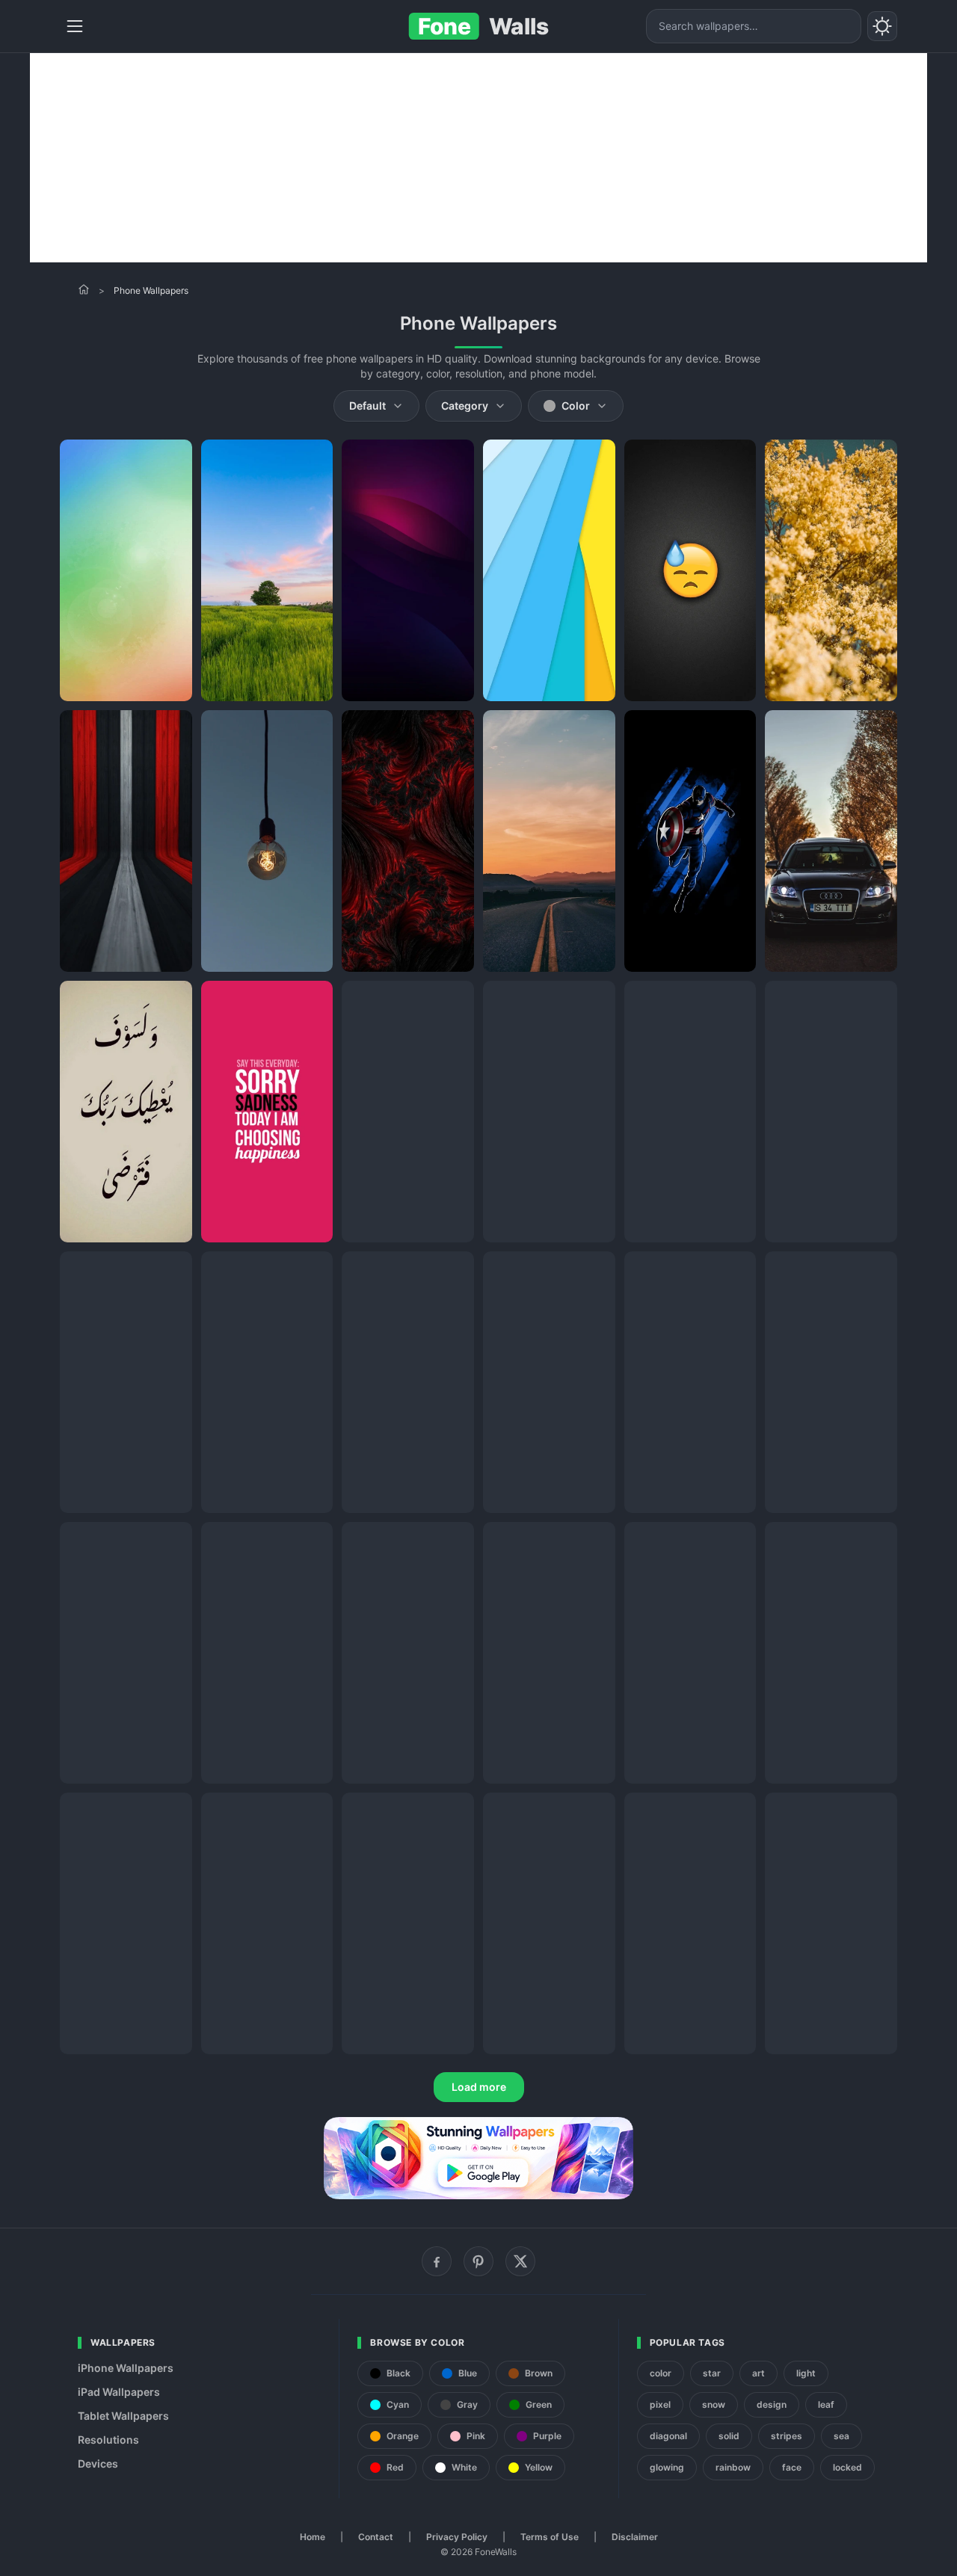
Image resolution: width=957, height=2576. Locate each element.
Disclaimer (635, 2537)
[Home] (84, 289)
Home (313, 2537)
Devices (98, 2463)
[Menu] (75, 26)
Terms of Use (550, 2537)
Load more (479, 2087)
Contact (376, 2537)
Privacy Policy (457, 2537)
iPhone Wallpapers (126, 2368)
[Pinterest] (478, 2261)
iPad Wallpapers (119, 2392)
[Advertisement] (478, 158)
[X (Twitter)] (520, 2261)
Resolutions (108, 2440)
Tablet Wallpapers (123, 2416)
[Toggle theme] (882, 26)
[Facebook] (437, 2261)
